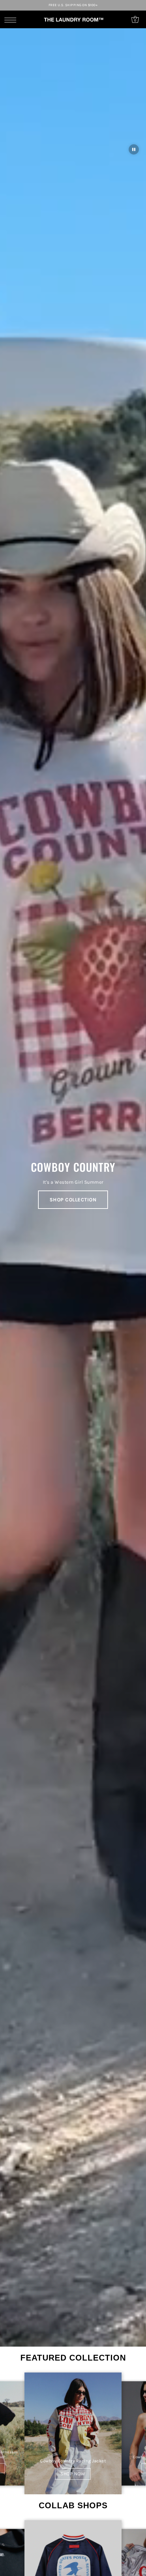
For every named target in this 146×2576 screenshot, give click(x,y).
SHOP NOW (73, 2474)
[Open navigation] (12, 20)
